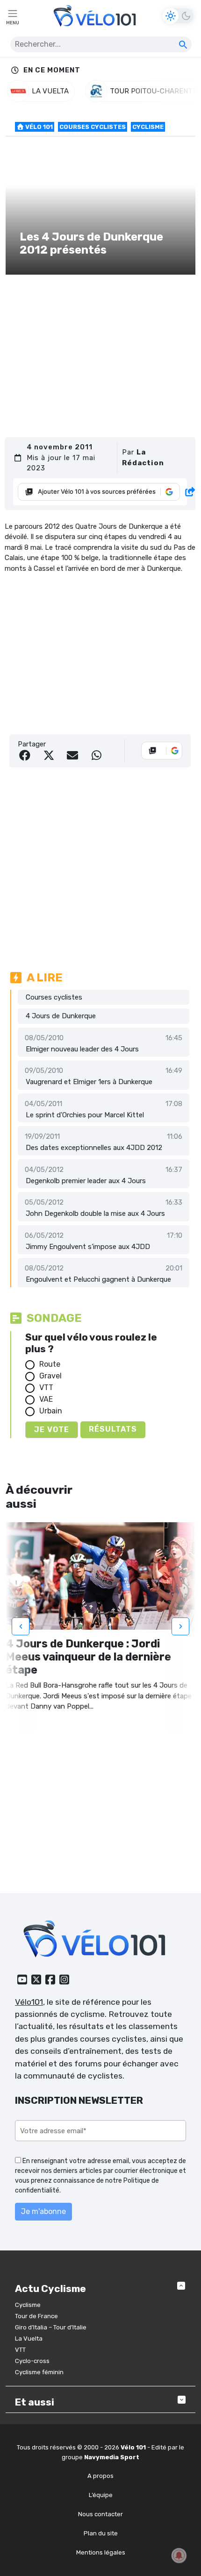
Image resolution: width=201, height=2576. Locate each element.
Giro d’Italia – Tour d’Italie (51, 2327)
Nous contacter (100, 2514)
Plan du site (101, 2533)
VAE (46, 1399)
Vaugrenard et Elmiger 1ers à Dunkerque (89, 1082)
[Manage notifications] (179, 2555)
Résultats (113, 1429)
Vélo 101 (38, 127)
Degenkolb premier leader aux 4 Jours (86, 1181)
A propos (100, 2476)
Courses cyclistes (93, 127)
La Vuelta (29, 2338)
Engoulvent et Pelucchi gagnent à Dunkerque (98, 1279)
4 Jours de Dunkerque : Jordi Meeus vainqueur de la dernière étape (88, 1657)
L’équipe (101, 2495)
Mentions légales (101, 2552)
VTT (46, 1387)
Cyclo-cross (32, 2361)
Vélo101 (29, 2002)
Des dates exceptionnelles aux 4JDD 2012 (94, 1148)
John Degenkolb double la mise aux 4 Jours (95, 1213)
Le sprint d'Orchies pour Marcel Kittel (85, 1115)
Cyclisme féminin (39, 2372)
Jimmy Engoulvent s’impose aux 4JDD (88, 1247)
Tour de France (36, 2316)
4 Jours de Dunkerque (61, 1016)
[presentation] (21, 1626)
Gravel (50, 1376)
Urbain (51, 1411)
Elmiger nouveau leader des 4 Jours (82, 1049)
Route (50, 1364)
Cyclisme (148, 127)
